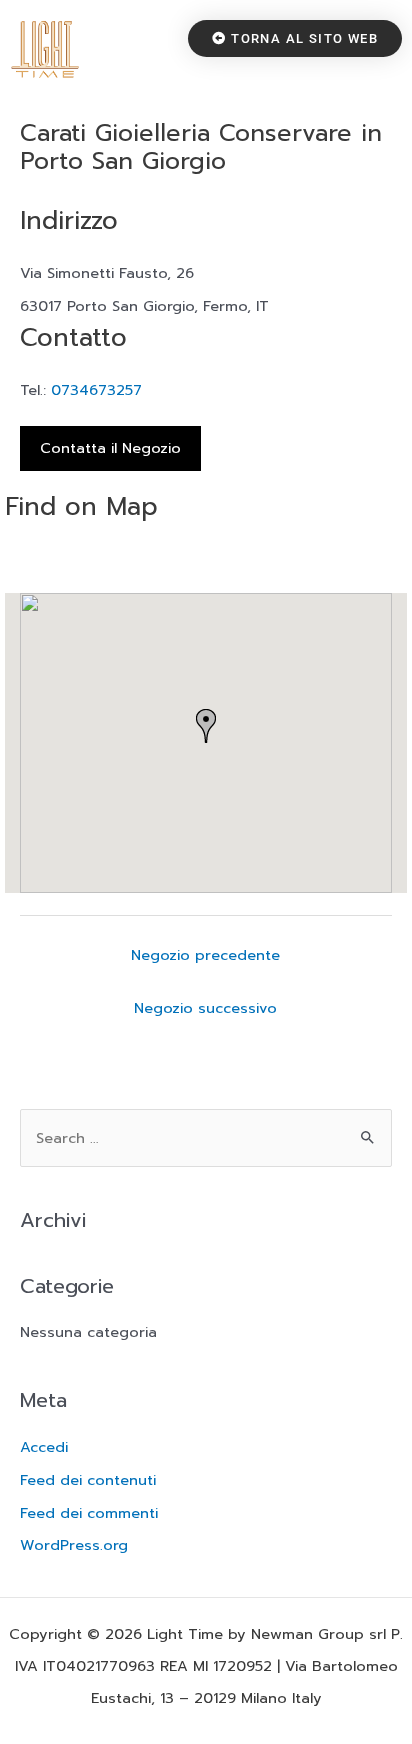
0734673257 (96, 390)
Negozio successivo (205, 1008)
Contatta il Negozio (110, 448)
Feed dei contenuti (88, 1480)
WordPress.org (74, 1545)
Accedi (44, 1447)
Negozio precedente (205, 955)
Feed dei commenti (89, 1513)
